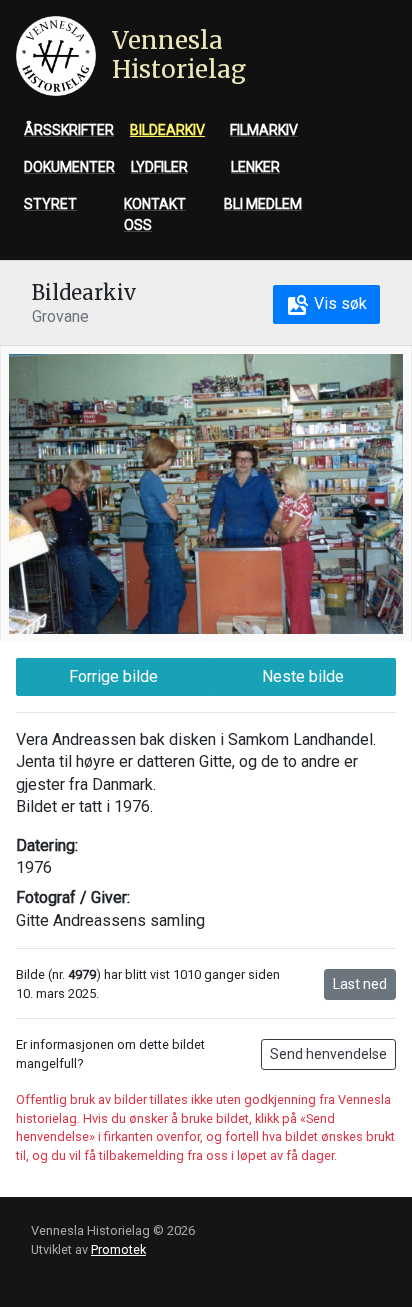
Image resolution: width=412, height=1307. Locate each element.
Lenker (255, 167)
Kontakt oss (155, 214)
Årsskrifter (69, 130)
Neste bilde (303, 676)
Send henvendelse (328, 1054)
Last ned (360, 984)
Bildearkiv (167, 130)
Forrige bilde (113, 676)
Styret (50, 204)
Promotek (118, 1249)
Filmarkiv (264, 130)
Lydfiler (159, 167)
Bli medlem (263, 204)
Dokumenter (69, 167)
